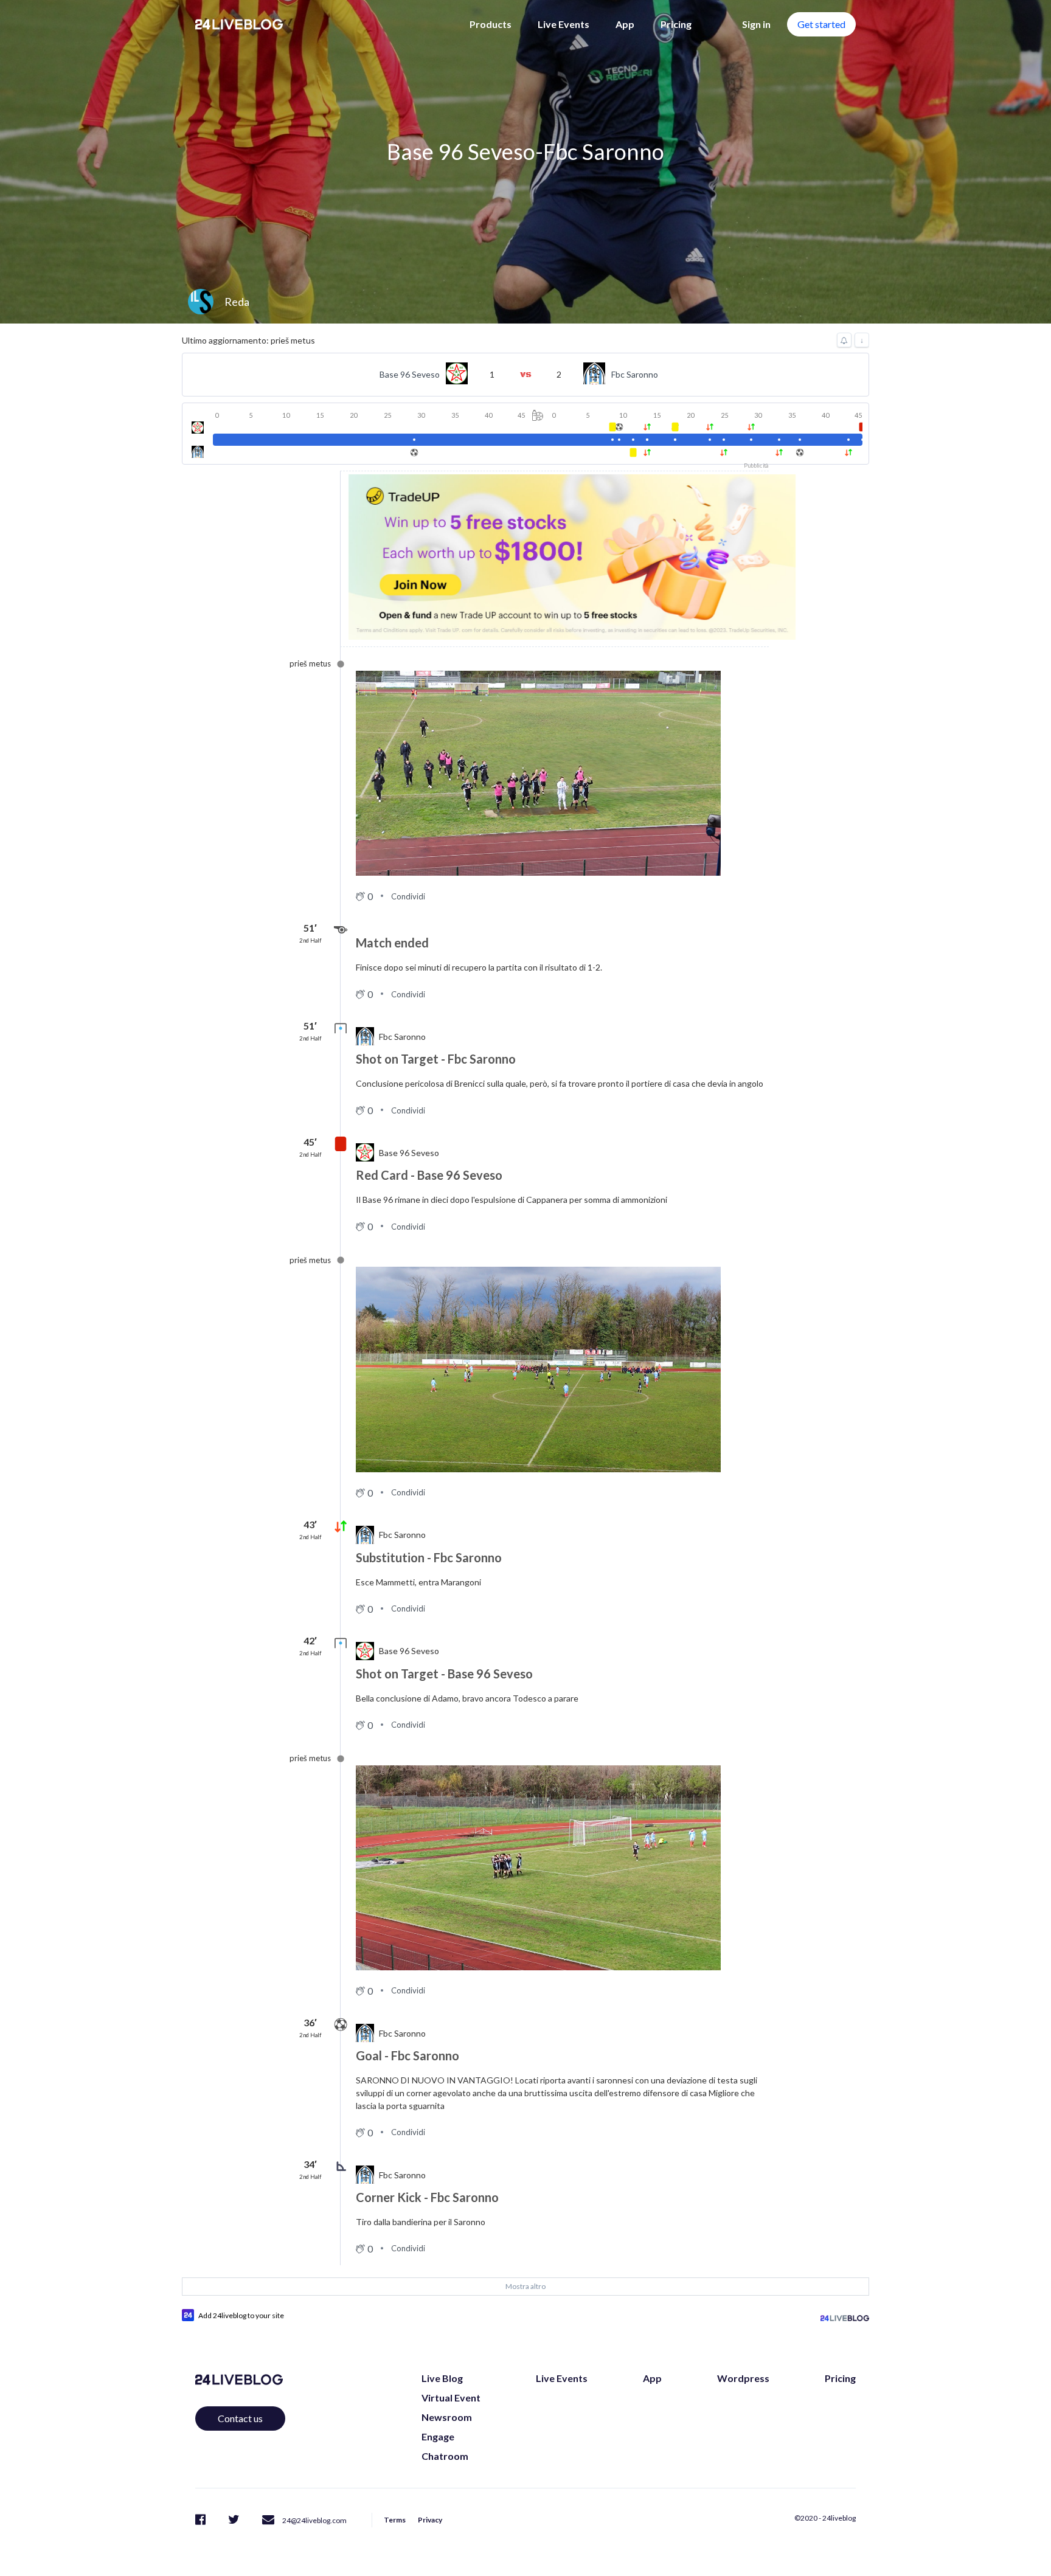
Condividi (408, 896)
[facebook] (200, 2519)
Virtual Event (451, 2398)
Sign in (756, 24)
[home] (239, 24)
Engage (438, 2436)
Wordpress (743, 2378)
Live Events (564, 24)
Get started (821, 24)
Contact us (240, 2418)
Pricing (676, 24)
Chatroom (445, 2456)
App (625, 24)
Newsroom (447, 2417)
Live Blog (442, 2378)
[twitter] (234, 2519)
